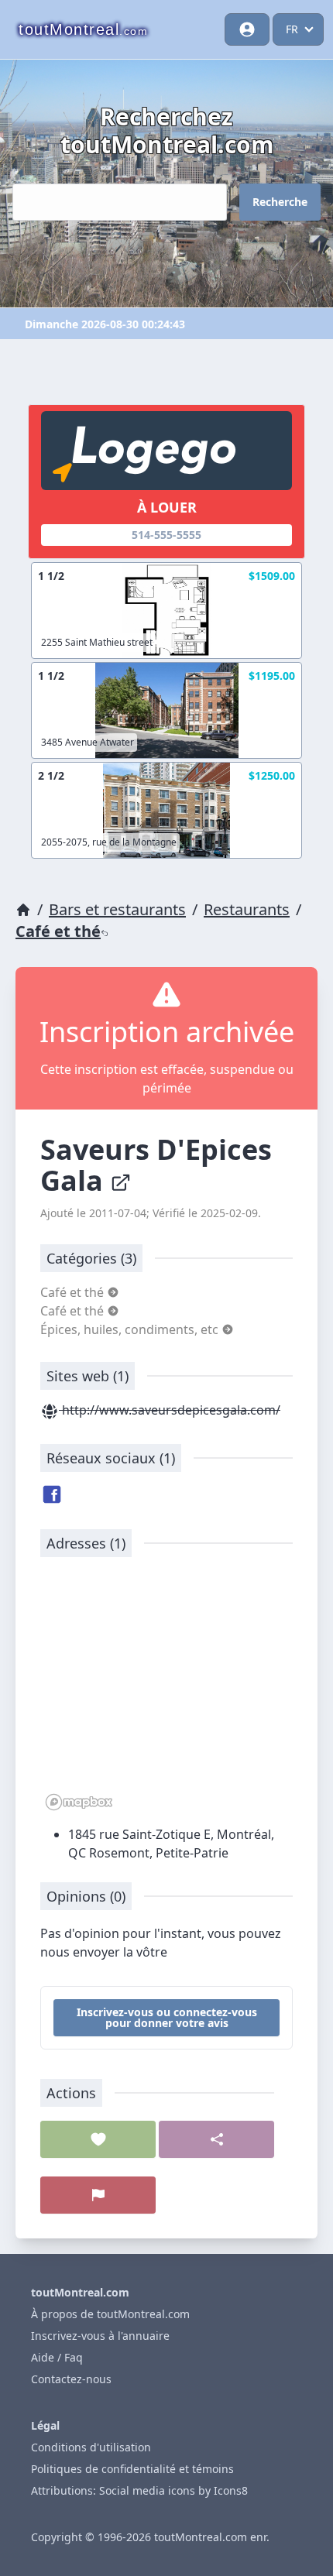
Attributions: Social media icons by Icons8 (139, 2490)
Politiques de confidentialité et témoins (132, 2469)
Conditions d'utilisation (91, 2447)
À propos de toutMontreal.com (110, 2314)
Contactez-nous (71, 2379)
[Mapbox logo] (79, 1802)
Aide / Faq (57, 2357)
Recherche (280, 202)
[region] (166, 1692)
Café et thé (58, 931)
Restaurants (247, 909)
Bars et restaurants (117, 909)
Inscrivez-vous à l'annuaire (100, 2336)
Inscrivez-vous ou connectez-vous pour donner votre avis (167, 2017)
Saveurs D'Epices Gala (156, 1165)
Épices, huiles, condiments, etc (131, 1329)
